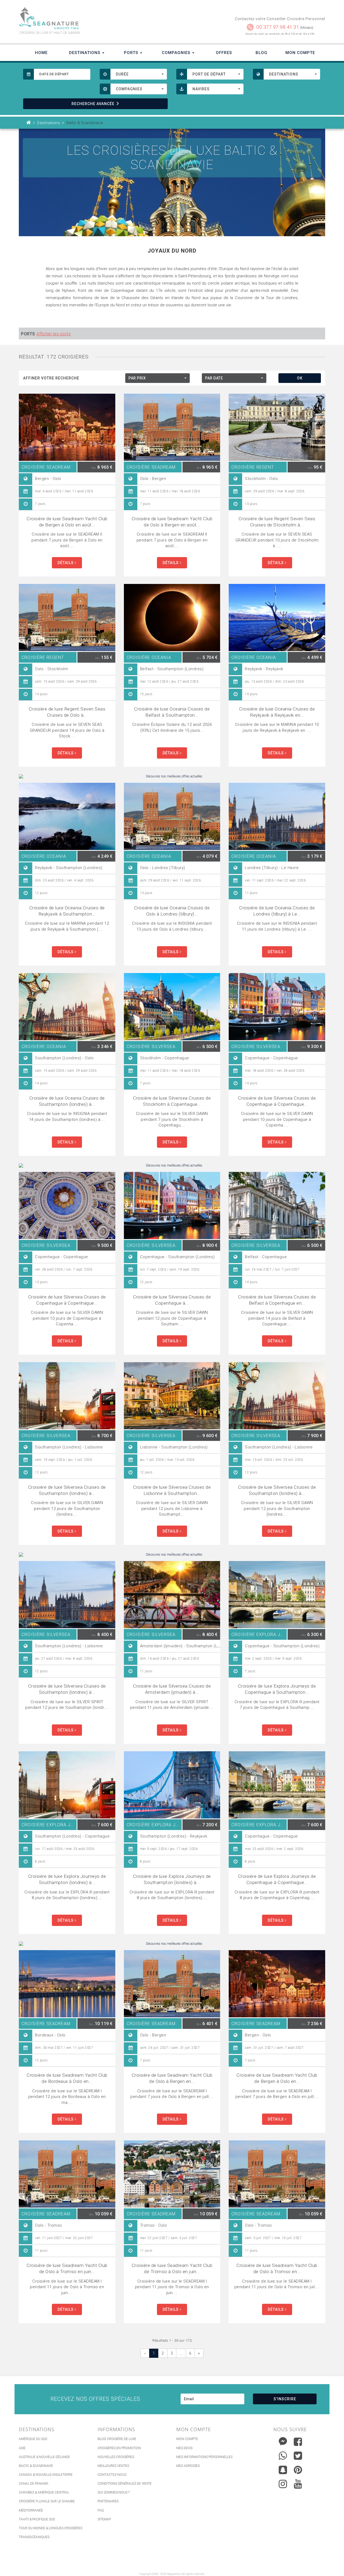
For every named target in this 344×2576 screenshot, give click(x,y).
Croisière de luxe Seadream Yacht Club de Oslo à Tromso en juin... (67, 2268)
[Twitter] (298, 2456)
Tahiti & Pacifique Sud (37, 2519)
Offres (224, 53)
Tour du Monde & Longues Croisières (51, 2528)
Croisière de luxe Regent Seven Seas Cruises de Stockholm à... (277, 522)
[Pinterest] (298, 2470)
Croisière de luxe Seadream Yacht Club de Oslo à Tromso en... (277, 2268)
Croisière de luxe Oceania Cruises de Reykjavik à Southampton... (67, 911)
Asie (22, 2448)
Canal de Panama (34, 2484)
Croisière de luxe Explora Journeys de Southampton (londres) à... (67, 1879)
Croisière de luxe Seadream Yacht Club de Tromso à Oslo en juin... (172, 2268)
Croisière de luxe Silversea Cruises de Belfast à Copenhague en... (277, 1300)
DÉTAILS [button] (66, 563)
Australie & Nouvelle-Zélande (44, 2457)
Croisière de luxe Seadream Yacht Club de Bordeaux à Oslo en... (67, 2078)
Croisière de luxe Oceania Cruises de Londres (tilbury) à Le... (277, 911)
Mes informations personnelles (204, 2457)
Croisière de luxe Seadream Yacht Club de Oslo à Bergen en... (172, 2078)
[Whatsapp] (283, 2454)
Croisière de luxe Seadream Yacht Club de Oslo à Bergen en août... (172, 522)
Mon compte (187, 2439)
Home (41, 53)
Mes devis (184, 2448)
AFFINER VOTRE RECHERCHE (51, 378)
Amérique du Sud (33, 2439)
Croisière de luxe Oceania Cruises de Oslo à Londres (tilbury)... (172, 911)
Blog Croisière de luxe (117, 2439)
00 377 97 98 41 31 (278, 27)
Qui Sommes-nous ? (114, 2492)
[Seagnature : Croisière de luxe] (93, 18)
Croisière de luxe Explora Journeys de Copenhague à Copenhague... (277, 1879)
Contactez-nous (112, 2475)
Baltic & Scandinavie (36, 2466)
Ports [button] (132, 53)
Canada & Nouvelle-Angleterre (46, 2475)
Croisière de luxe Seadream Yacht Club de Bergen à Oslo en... (277, 2078)
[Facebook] (298, 2442)
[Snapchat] (283, 2469)
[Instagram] (283, 2483)
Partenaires (108, 2501)
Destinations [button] (85, 53)
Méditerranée (31, 2510)
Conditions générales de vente (125, 2484)
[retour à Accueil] (29, 123)
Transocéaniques (34, 2537)
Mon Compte (300, 53)
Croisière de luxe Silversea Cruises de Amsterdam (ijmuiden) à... (172, 1689)
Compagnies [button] (177, 53)
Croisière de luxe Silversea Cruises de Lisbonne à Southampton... (172, 1490)
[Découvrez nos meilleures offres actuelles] (172, 776)
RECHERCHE (93, 104)
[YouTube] (298, 2484)
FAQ (101, 2510)
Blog (261, 53)
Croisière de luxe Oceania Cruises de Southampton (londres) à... (67, 1101)
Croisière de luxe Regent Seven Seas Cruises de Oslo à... (67, 712)
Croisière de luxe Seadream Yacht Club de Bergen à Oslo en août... (67, 522)
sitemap (104, 2519)
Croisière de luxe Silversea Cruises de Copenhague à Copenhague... (277, 1101)
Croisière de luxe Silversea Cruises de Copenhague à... (172, 1300)
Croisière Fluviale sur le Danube (47, 2501)
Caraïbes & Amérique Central (44, 2492)
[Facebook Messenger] (283, 2440)
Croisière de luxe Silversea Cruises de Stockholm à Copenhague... (172, 1101)
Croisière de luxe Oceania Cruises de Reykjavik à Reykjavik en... (277, 712)
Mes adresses (188, 2466)
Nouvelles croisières (116, 2457)
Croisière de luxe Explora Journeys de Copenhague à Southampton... (277, 1689)
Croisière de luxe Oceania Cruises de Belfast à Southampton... (172, 712)
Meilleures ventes (113, 2466)
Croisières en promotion (119, 2448)
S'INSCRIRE (285, 2399)
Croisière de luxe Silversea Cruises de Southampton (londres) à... (67, 1490)
